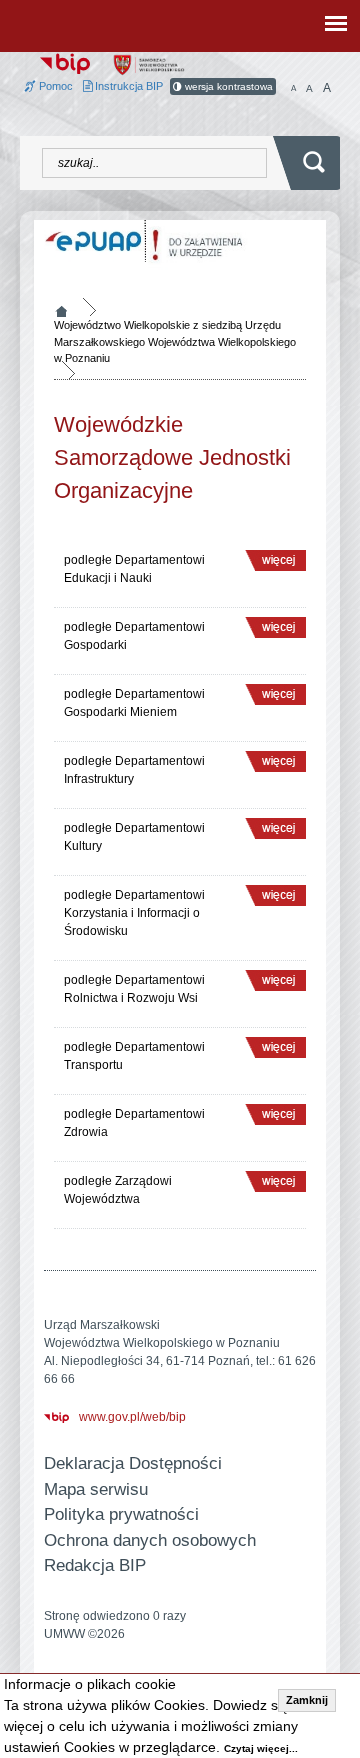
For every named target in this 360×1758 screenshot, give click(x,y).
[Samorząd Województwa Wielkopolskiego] (149, 64)
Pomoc (54, 86)
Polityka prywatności (121, 1514)
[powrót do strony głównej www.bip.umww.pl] (65, 62)
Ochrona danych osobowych (150, 1540)
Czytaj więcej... (261, 1748)
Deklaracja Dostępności (133, 1463)
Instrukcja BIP (127, 86)
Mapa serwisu (96, 1489)
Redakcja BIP (95, 1565)
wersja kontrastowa (227, 86)
